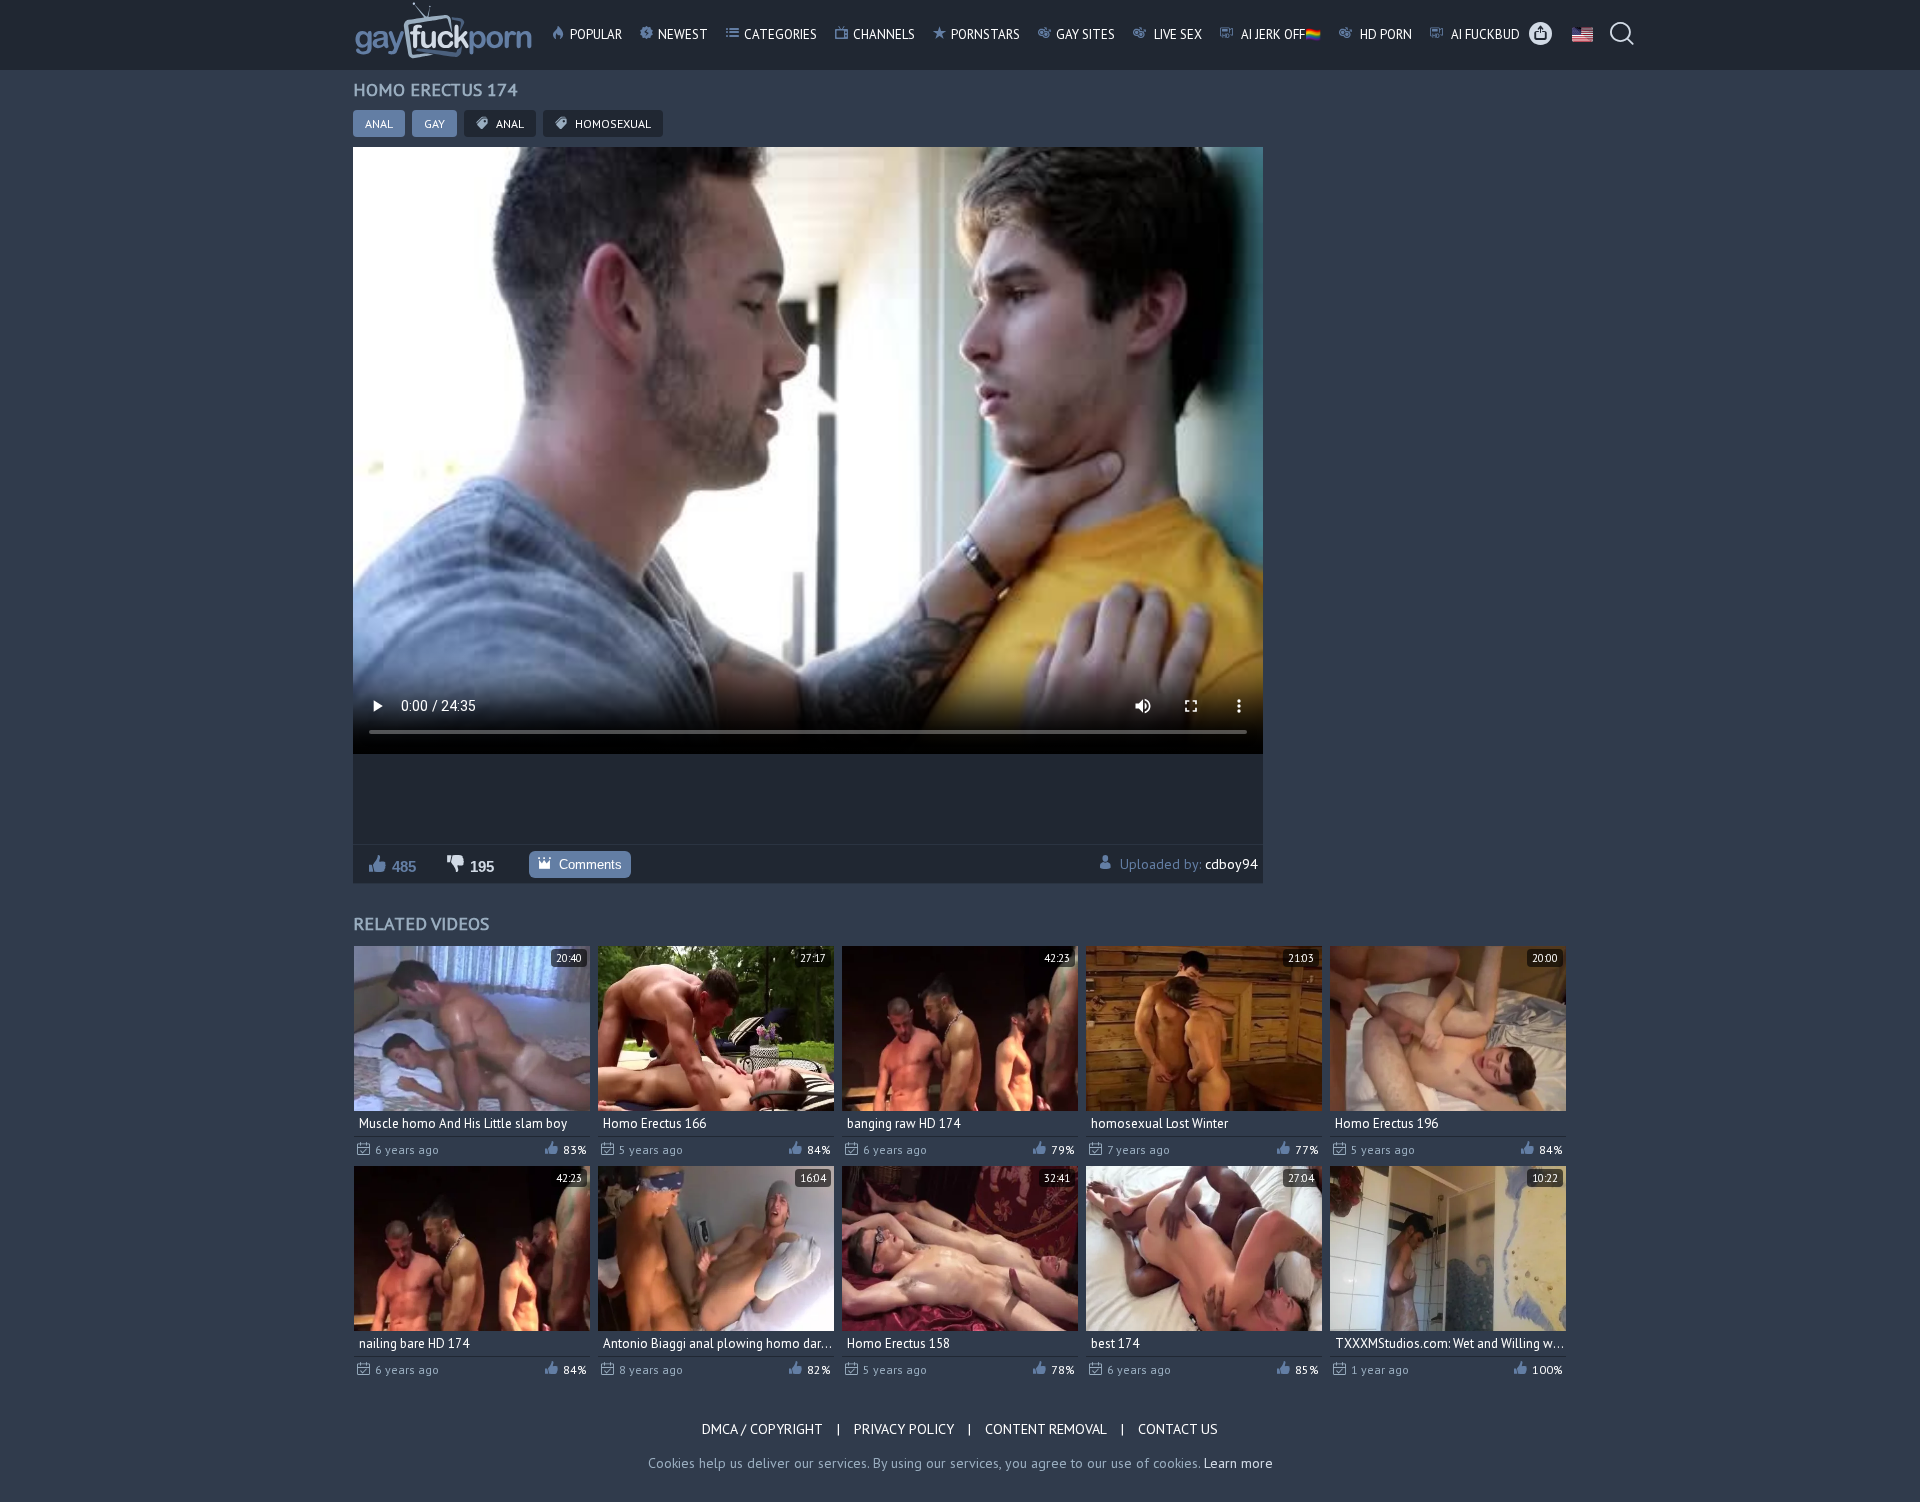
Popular (596, 34)
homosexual (611, 123)
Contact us (1178, 1429)
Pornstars (985, 34)
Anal (379, 123)
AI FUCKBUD (1484, 34)
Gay (434, 123)
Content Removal (1046, 1429)
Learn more (1238, 1463)
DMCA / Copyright (762, 1429)
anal (508, 123)
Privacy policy (904, 1429)
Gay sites (1085, 34)
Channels (884, 34)
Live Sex (1176, 34)
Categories (780, 34)
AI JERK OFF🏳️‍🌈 (1279, 34)
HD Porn (1384, 34)
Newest (683, 34)
